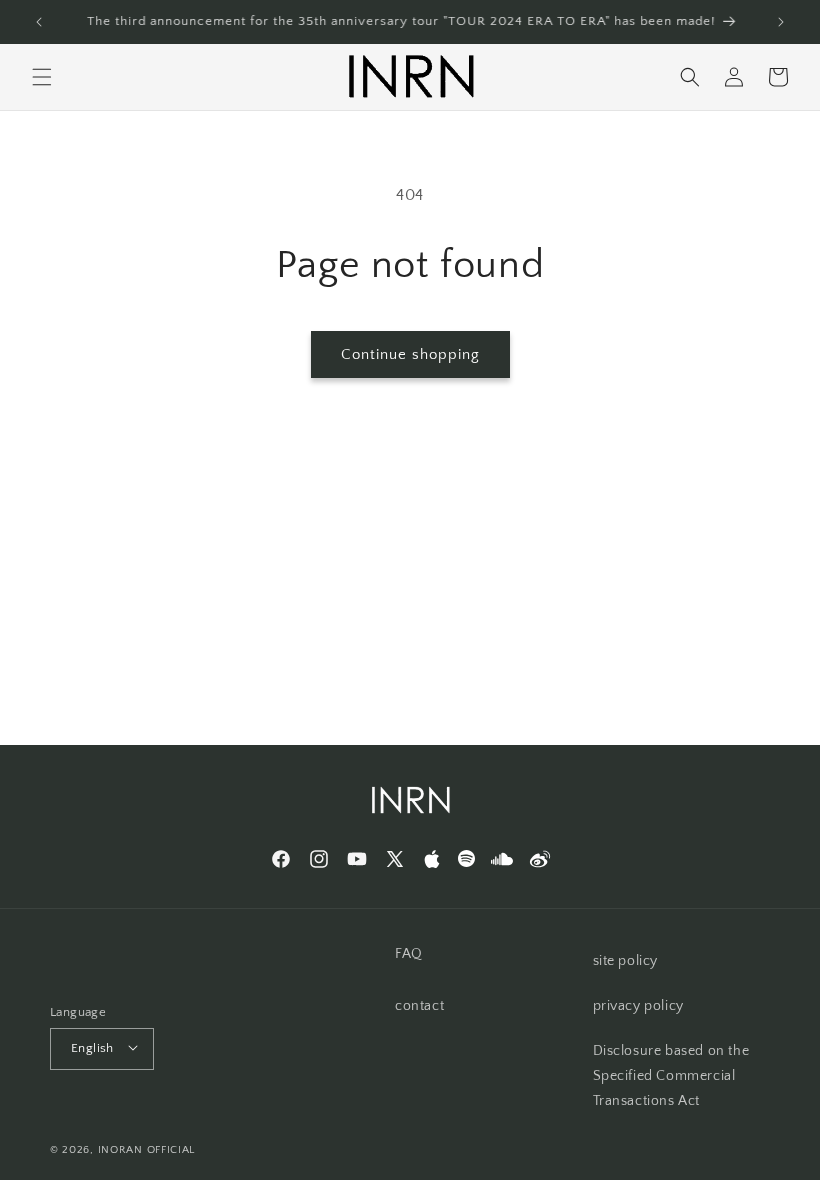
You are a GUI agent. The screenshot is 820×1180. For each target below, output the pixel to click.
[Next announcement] (781, 22)
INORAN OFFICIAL (147, 1150)
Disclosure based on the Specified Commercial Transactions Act (671, 1076)
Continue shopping (410, 354)
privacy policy (638, 1006)
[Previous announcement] (39, 22)
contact (419, 1006)
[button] (42, 77)
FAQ (409, 954)
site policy (626, 961)
